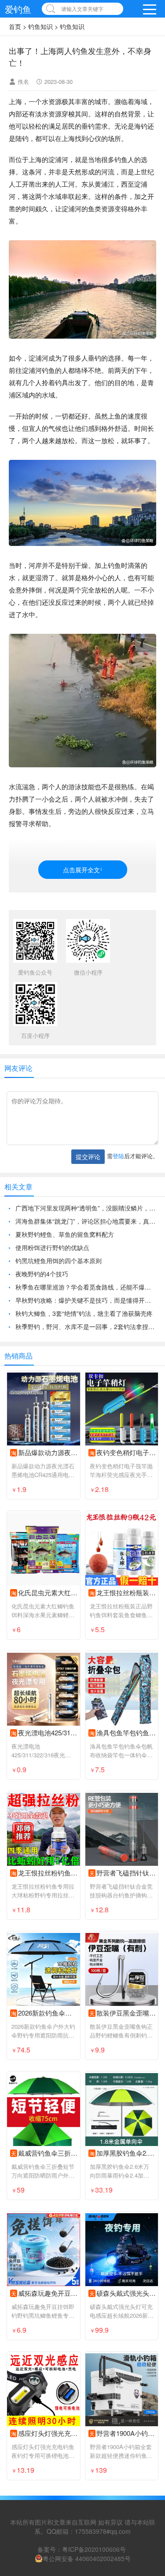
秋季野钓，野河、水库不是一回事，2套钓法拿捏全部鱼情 (86, 1326)
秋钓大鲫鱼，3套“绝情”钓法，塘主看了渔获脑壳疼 (84, 1313)
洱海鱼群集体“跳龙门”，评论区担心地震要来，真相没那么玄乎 (86, 1221)
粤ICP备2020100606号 (94, 2549)
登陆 (118, 1156)
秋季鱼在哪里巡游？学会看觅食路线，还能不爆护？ (86, 1287)
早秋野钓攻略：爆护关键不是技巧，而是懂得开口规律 (86, 1300)
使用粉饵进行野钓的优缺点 (52, 1247)
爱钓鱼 (18, 9)
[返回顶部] (147, 2309)
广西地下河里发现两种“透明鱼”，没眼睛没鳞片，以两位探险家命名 (86, 1208)
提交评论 (88, 1156)
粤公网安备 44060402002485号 (87, 2558)
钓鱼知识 (40, 26)
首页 (15, 26)
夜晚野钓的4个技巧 (42, 1274)
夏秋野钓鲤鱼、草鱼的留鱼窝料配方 (65, 1234)
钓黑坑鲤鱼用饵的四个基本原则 (59, 1261)
